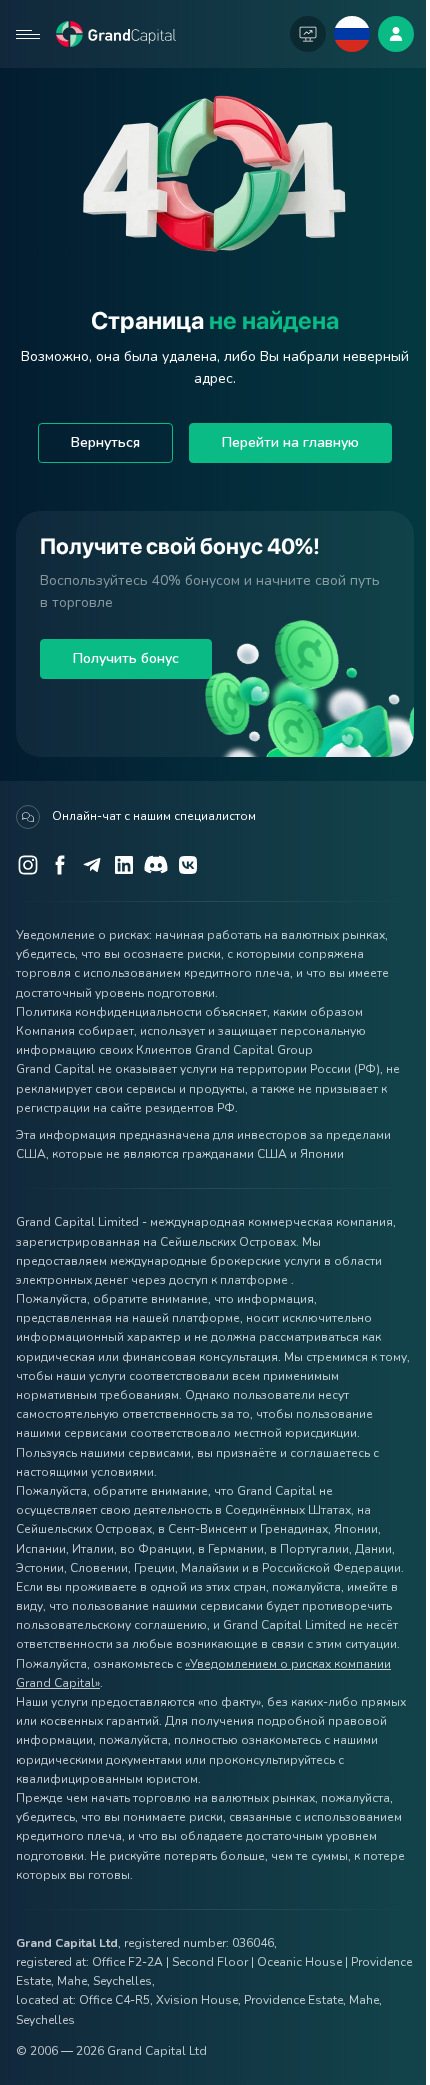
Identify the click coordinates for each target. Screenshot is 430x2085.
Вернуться (105, 442)
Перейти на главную (290, 442)
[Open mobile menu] (28, 34)
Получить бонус (126, 658)
